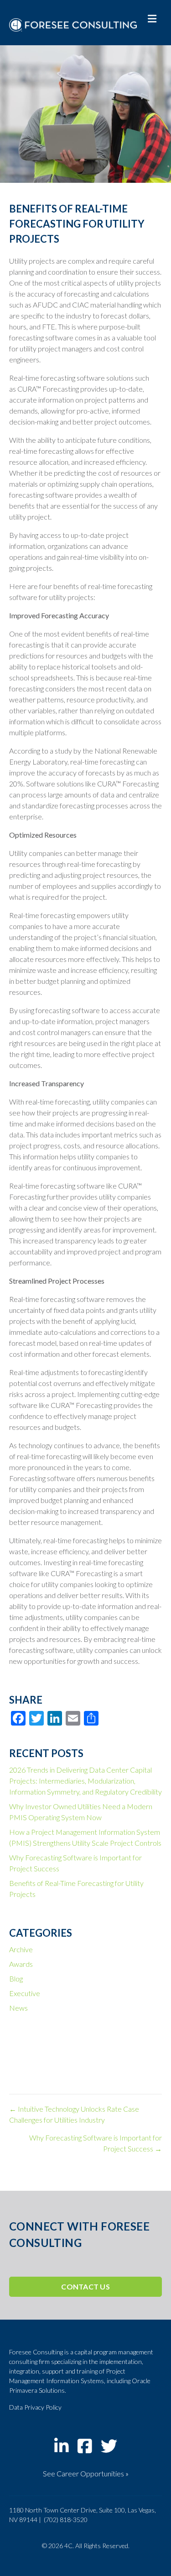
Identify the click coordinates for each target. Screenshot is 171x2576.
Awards (21, 1964)
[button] (85, 2287)
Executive (25, 1993)
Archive (21, 1949)
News (18, 2008)
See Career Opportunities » (86, 2473)
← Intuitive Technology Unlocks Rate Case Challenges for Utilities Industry (74, 2114)
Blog (16, 1978)
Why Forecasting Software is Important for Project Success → (96, 2143)
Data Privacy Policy (35, 2407)
